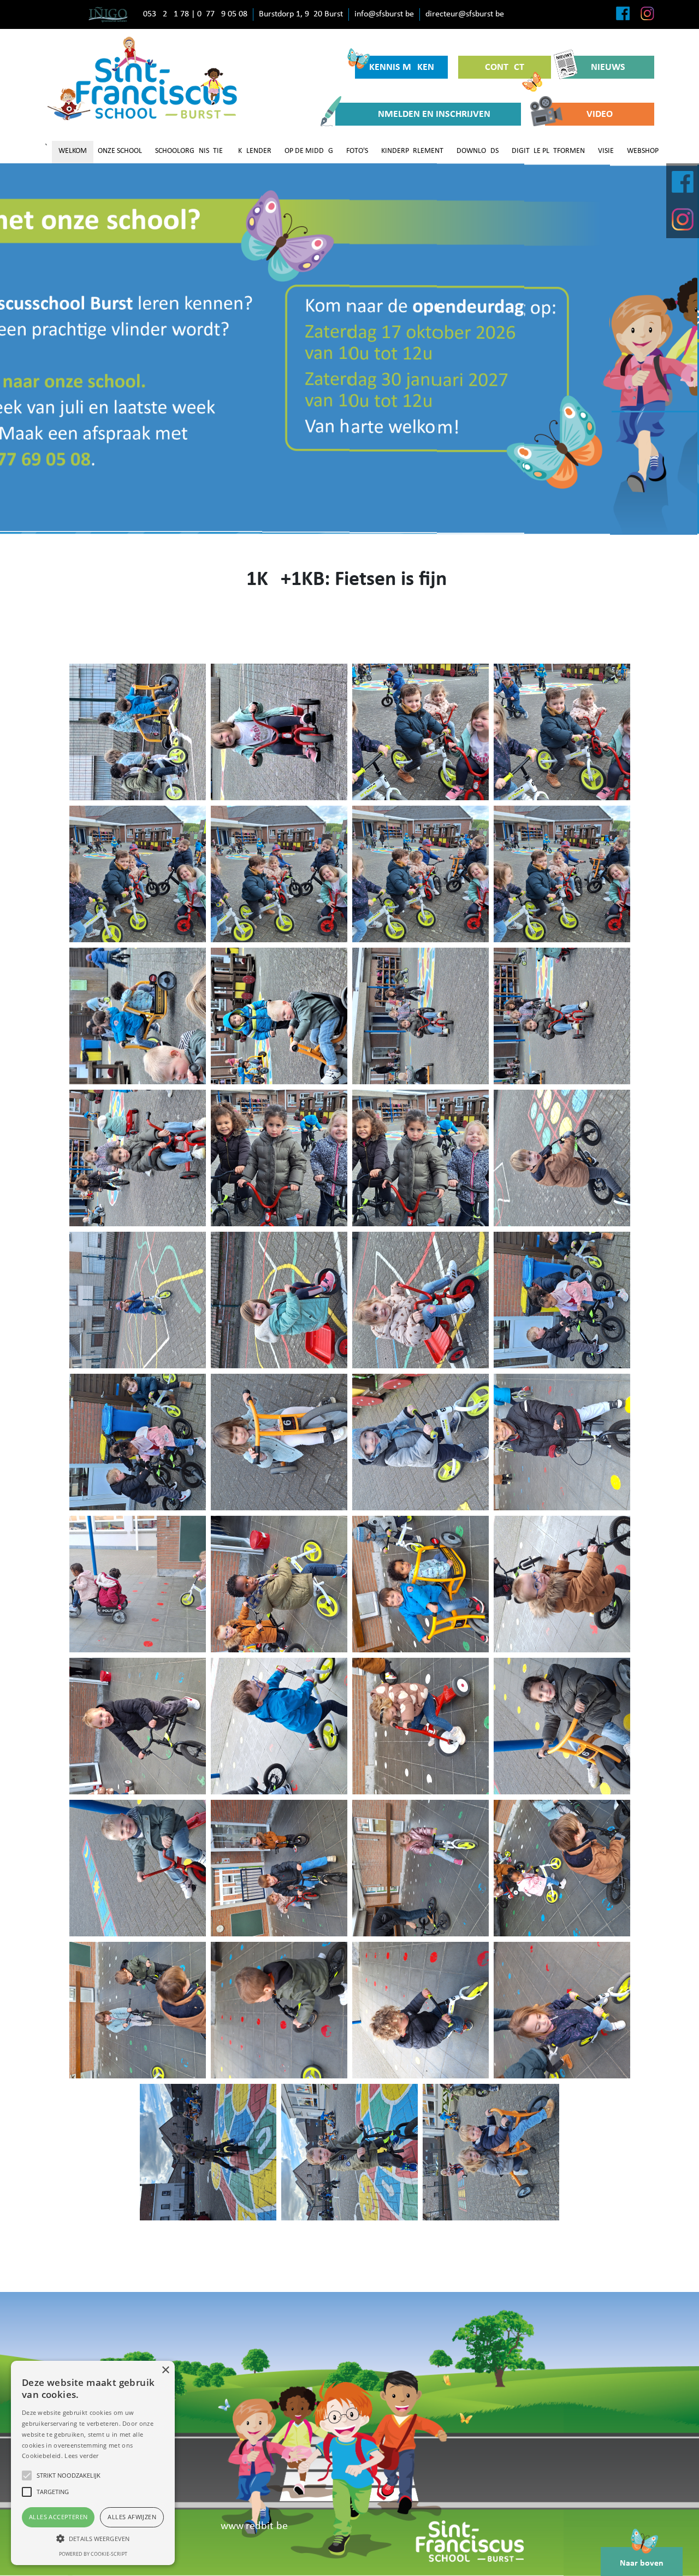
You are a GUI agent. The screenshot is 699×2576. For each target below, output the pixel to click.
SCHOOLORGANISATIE (189, 151)
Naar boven (642, 2563)
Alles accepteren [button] (58, 2517)
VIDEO (600, 114)
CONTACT (505, 67)
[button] (93, 2538)
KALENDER (255, 151)
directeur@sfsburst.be (465, 14)
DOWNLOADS (478, 151)
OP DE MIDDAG (309, 151)
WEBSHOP (643, 151)
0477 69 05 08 (222, 14)
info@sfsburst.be (384, 14)
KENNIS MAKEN (402, 67)
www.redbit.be (254, 2526)
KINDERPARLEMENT (412, 151)
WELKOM (73, 151)
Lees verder (81, 2456)
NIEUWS (608, 67)
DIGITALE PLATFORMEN (548, 151)
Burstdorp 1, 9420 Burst (301, 14)
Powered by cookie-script (93, 2554)
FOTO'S (357, 151)
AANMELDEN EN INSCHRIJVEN (428, 114)
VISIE (606, 151)
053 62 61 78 (166, 14)
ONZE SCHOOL (120, 151)
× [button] (165, 2370)
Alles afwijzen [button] (132, 2517)
